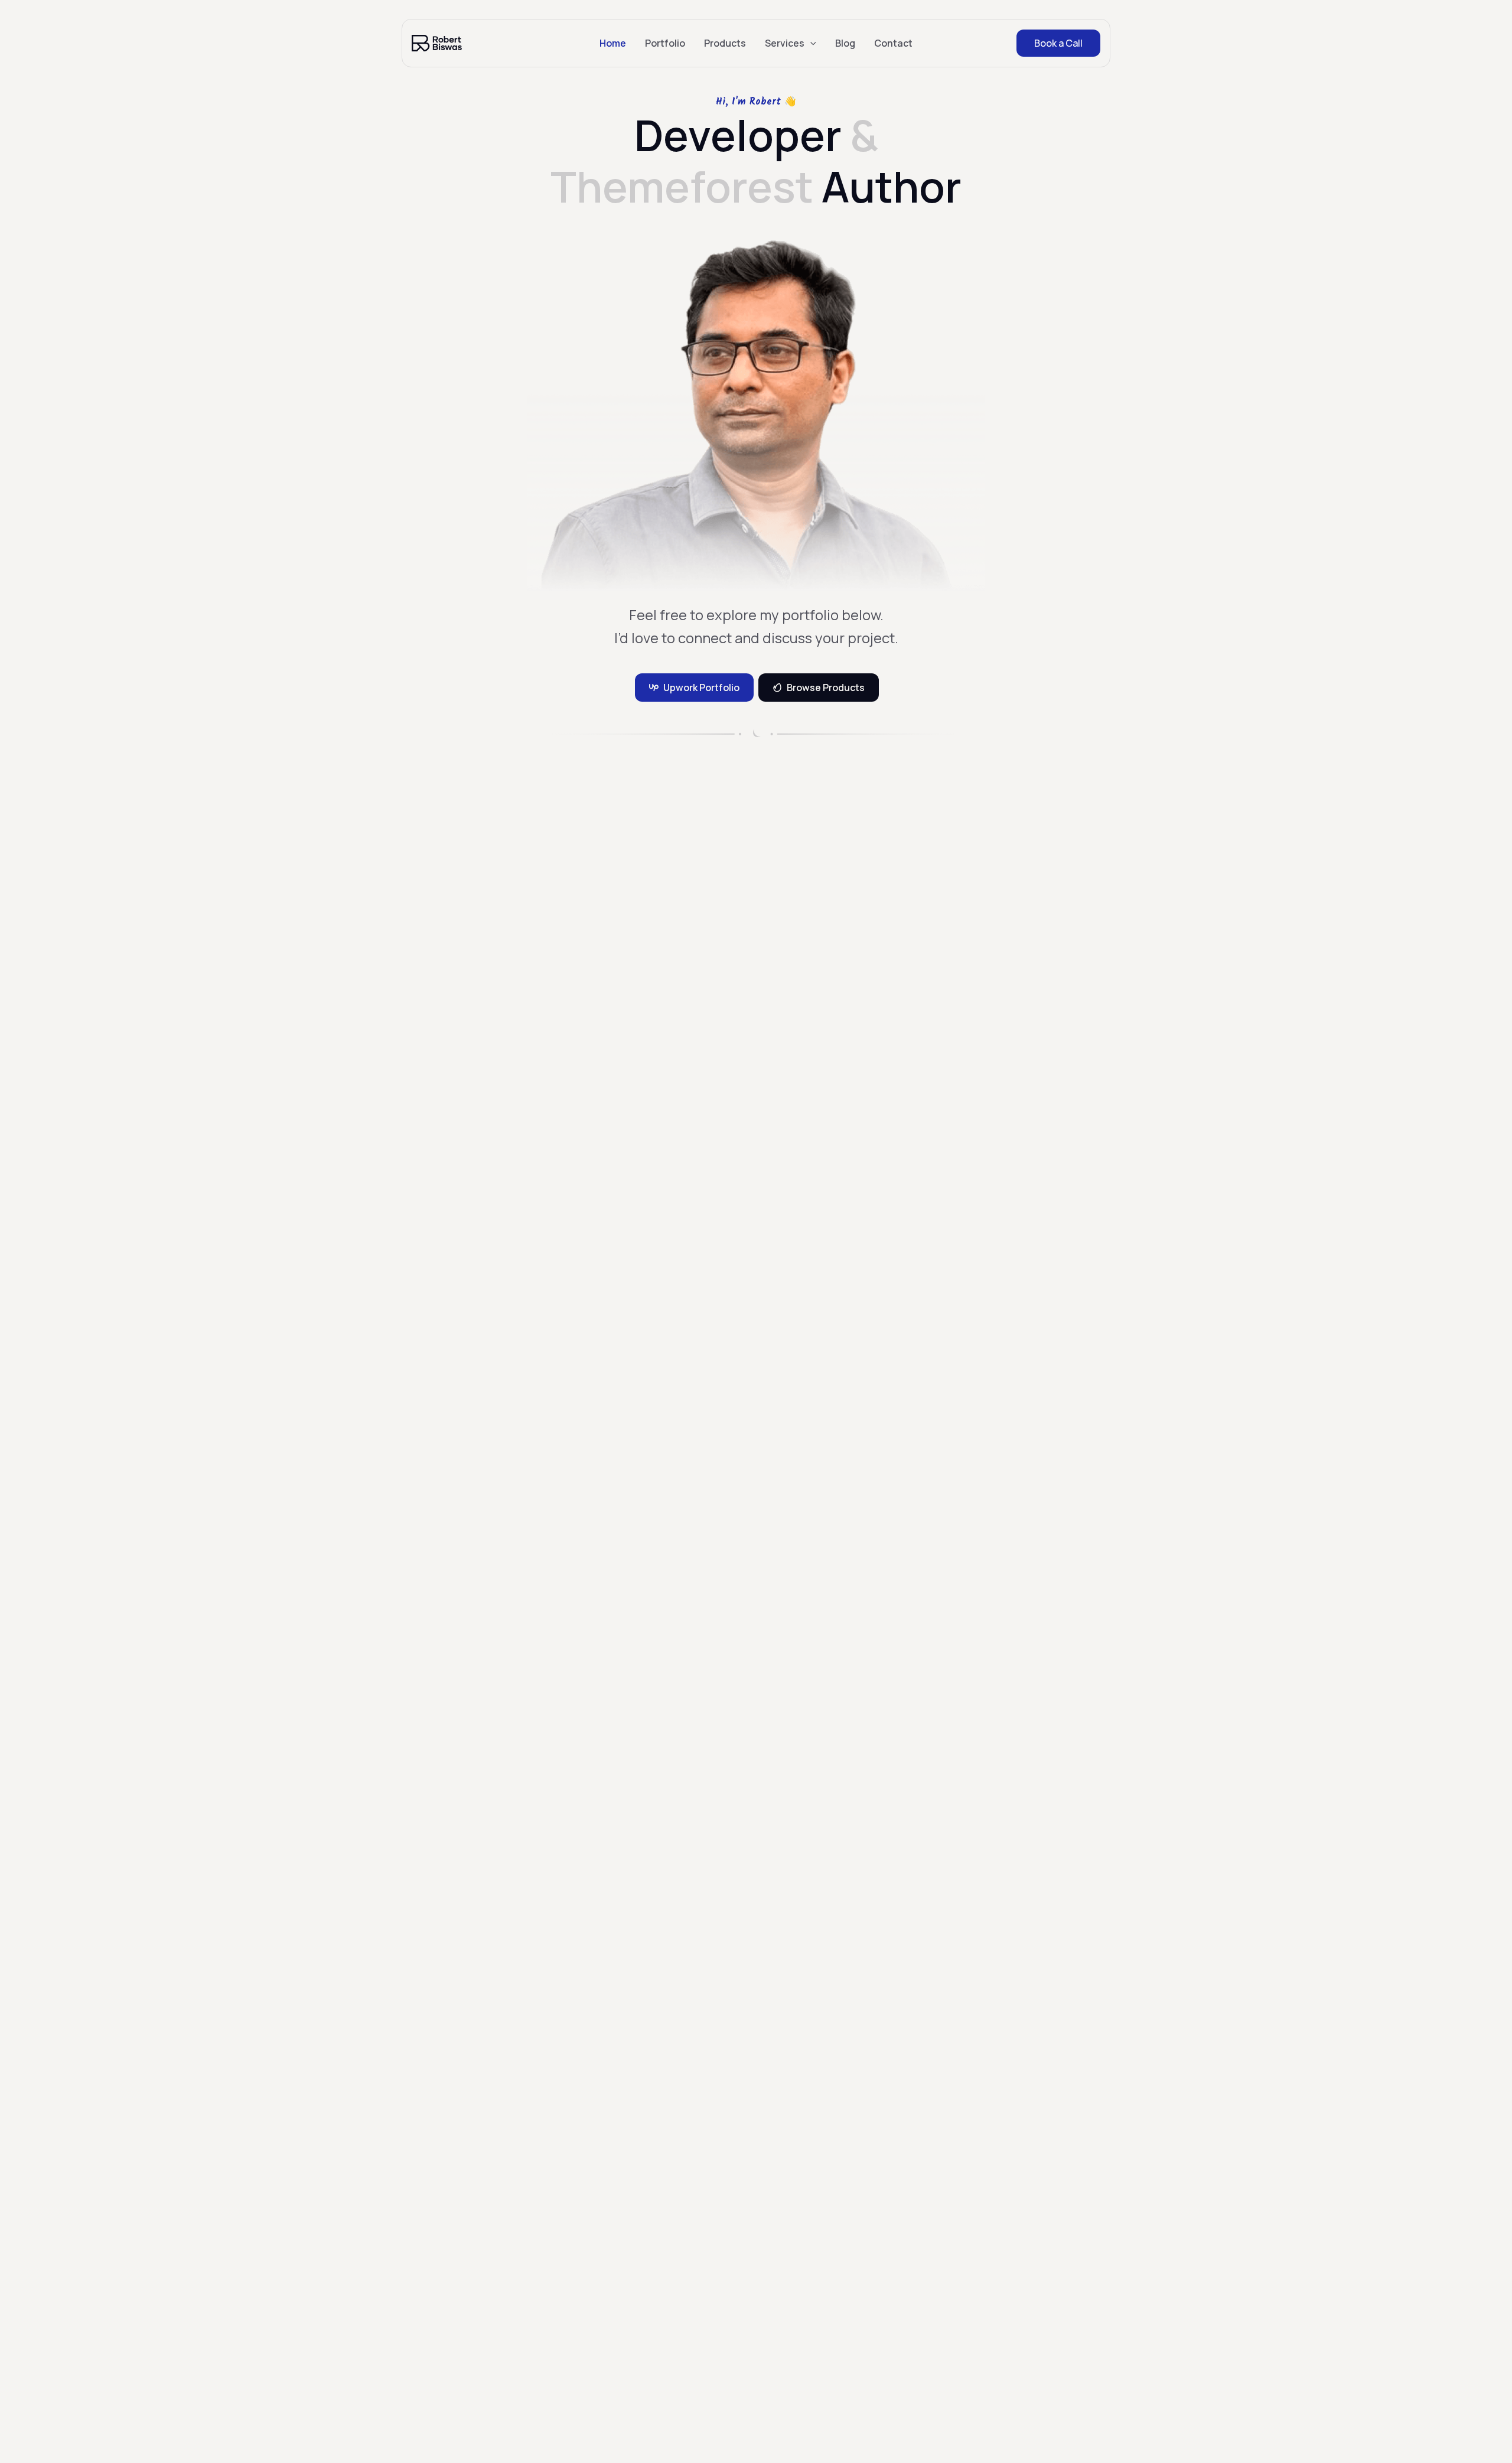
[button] (810, 43)
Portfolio (665, 43)
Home (613, 43)
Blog (845, 43)
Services (785, 43)
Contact (893, 43)
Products (725, 43)
